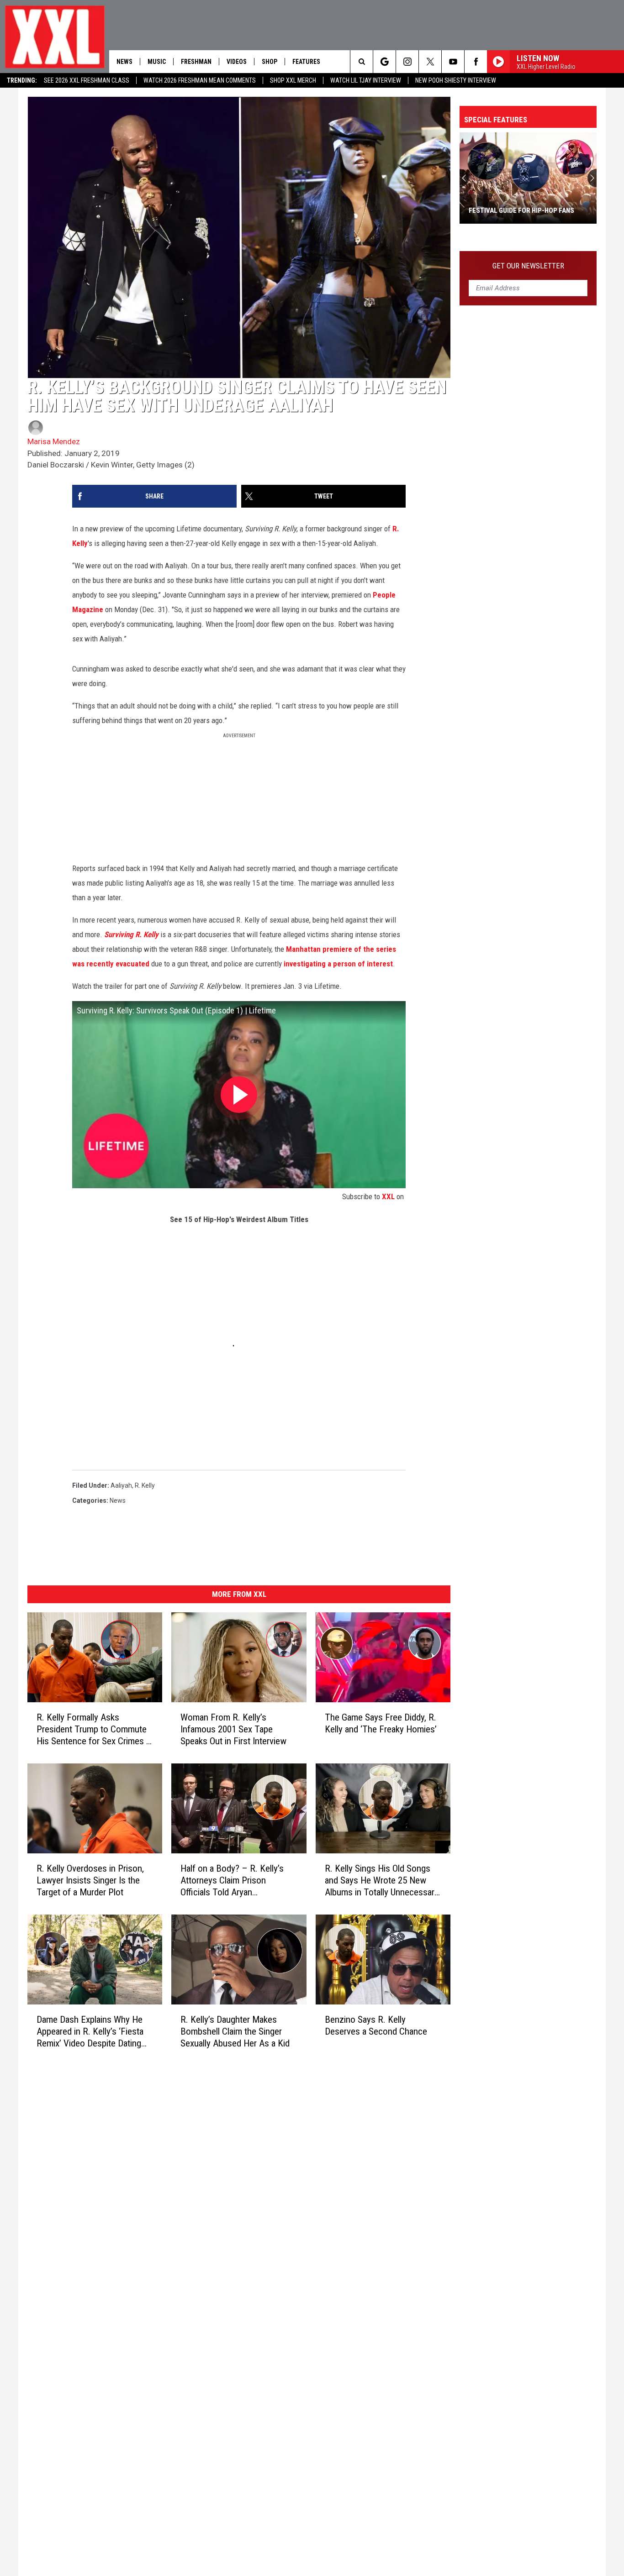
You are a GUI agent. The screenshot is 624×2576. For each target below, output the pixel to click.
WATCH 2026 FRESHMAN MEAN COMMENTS (200, 80)
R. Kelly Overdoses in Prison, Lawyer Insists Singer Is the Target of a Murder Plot (90, 1880)
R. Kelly (145, 1485)
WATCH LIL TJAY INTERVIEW (366, 80)
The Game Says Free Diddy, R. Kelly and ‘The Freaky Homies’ (381, 1723)
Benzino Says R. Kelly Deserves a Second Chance (376, 2025)
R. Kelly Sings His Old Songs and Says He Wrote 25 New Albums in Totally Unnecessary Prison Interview (382, 1881)
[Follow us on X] (430, 62)
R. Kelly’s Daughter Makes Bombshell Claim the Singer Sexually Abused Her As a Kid (235, 2031)
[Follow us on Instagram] (407, 62)
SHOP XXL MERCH (293, 80)
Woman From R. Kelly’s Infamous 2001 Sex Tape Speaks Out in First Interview (233, 1729)
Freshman (196, 62)
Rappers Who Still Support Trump (528, 210)
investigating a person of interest (338, 964)
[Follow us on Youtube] (453, 62)
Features (306, 62)
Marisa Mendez (54, 441)
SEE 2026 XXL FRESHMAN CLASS (87, 80)
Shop (270, 62)
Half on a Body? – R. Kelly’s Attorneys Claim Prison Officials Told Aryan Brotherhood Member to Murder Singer (232, 1881)
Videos (237, 62)
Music (157, 62)
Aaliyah (121, 1485)
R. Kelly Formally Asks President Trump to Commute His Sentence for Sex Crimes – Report (94, 1729)
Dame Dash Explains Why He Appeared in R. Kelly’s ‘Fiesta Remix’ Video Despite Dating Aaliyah (90, 2032)
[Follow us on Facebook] (476, 62)
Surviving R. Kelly (131, 934)
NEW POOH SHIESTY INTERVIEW (456, 80)
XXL (388, 1196)
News (124, 62)
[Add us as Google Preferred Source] (384, 62)
